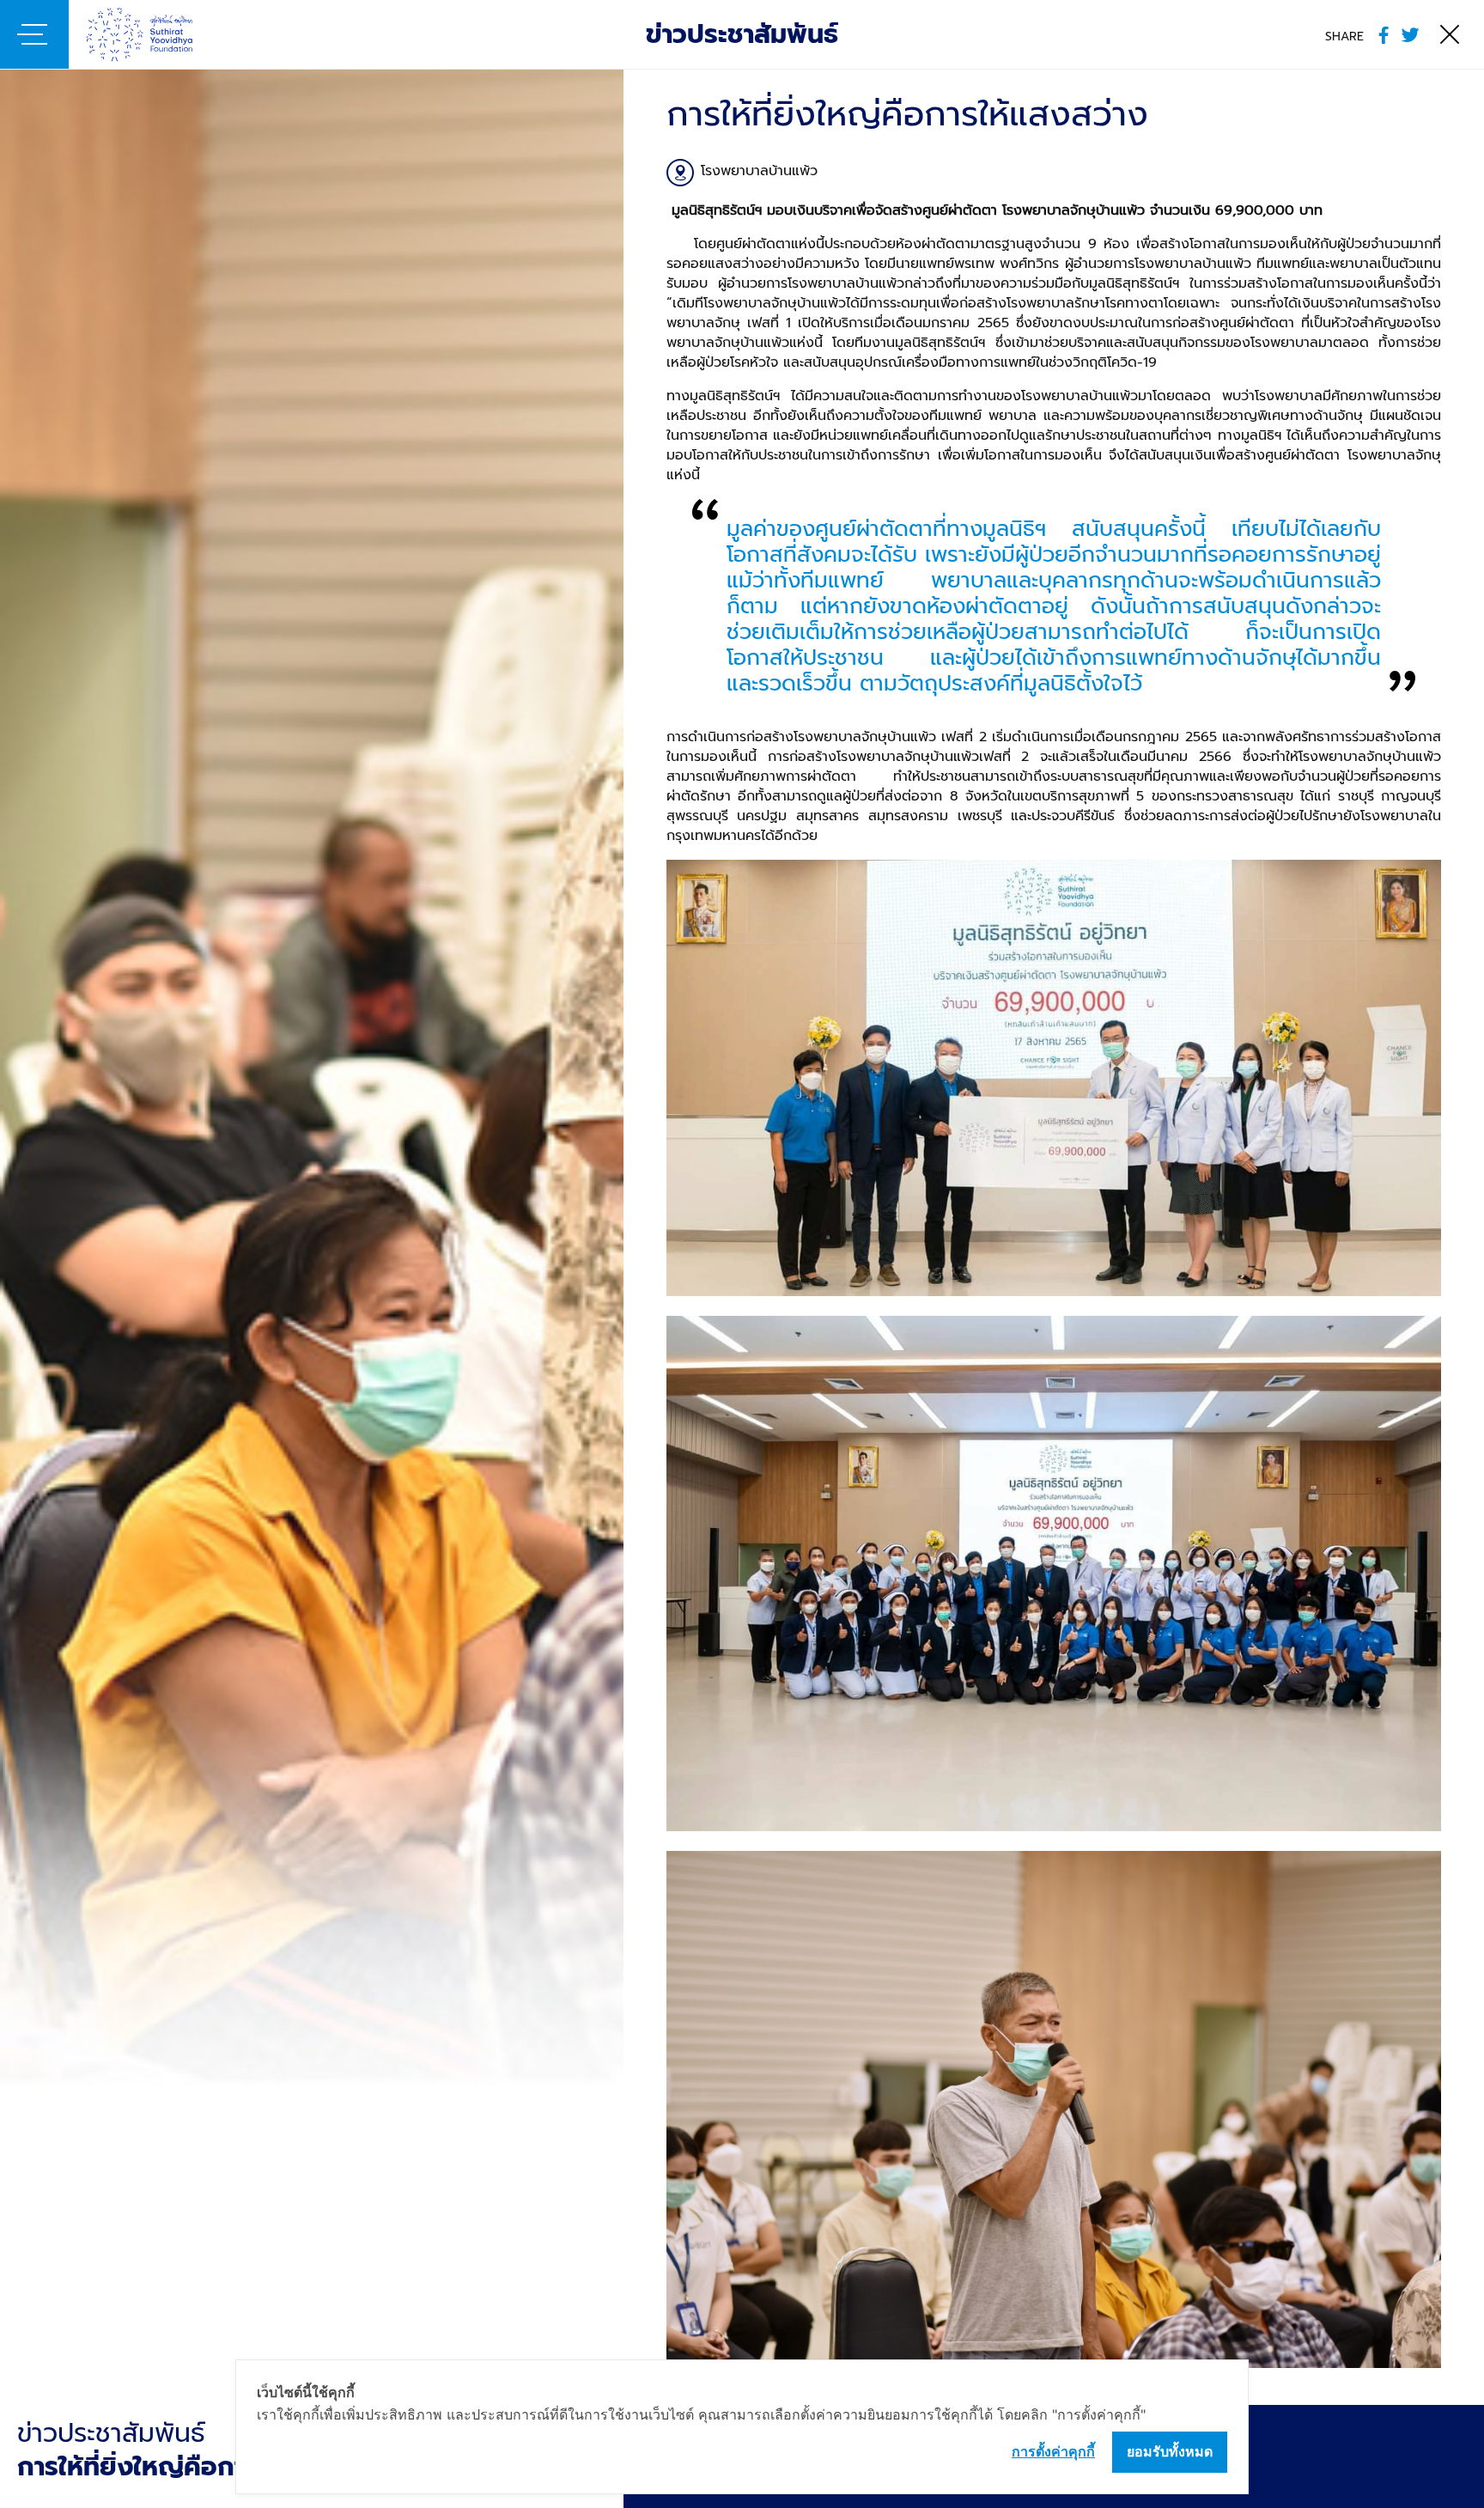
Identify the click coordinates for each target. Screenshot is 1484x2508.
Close (1450, 34)
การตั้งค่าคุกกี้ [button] (1053, 2451)
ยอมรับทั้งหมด (1170, 2451)
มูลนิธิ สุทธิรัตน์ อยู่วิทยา (165, 34)
